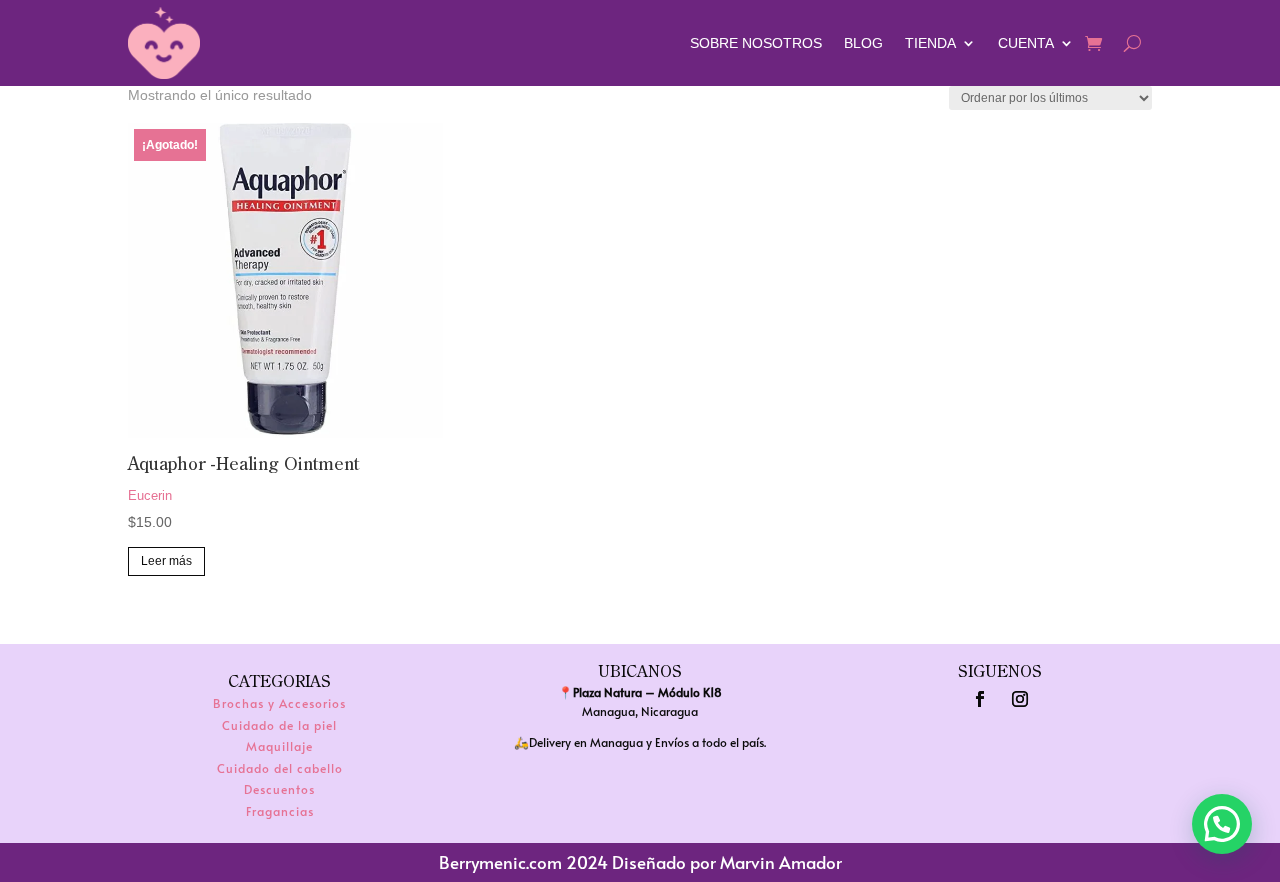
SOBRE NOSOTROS (756, 43)
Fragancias (280, 811)
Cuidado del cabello (280, 768)
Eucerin (150, 495)
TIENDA (930, 43)
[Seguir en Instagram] (1020, 699)
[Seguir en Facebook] (980, 699)
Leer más (166, 561)
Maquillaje (279, 746)
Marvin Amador (781, 862)
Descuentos (279, 789)
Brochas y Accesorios (279, 703)
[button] (1222, 824)
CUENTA (1026, 43)
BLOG (863, 43)
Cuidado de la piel (279, 725)
